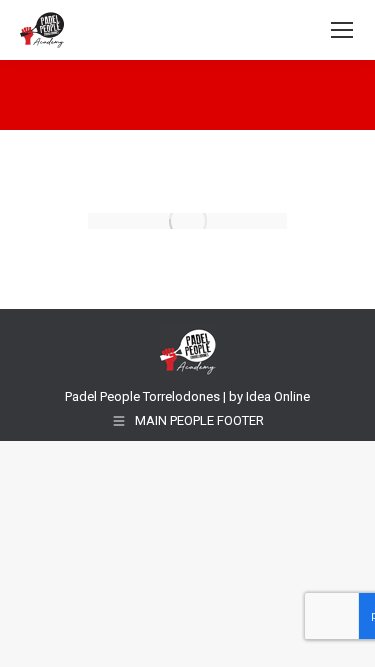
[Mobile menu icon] (342, 30)
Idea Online (278, 396)
